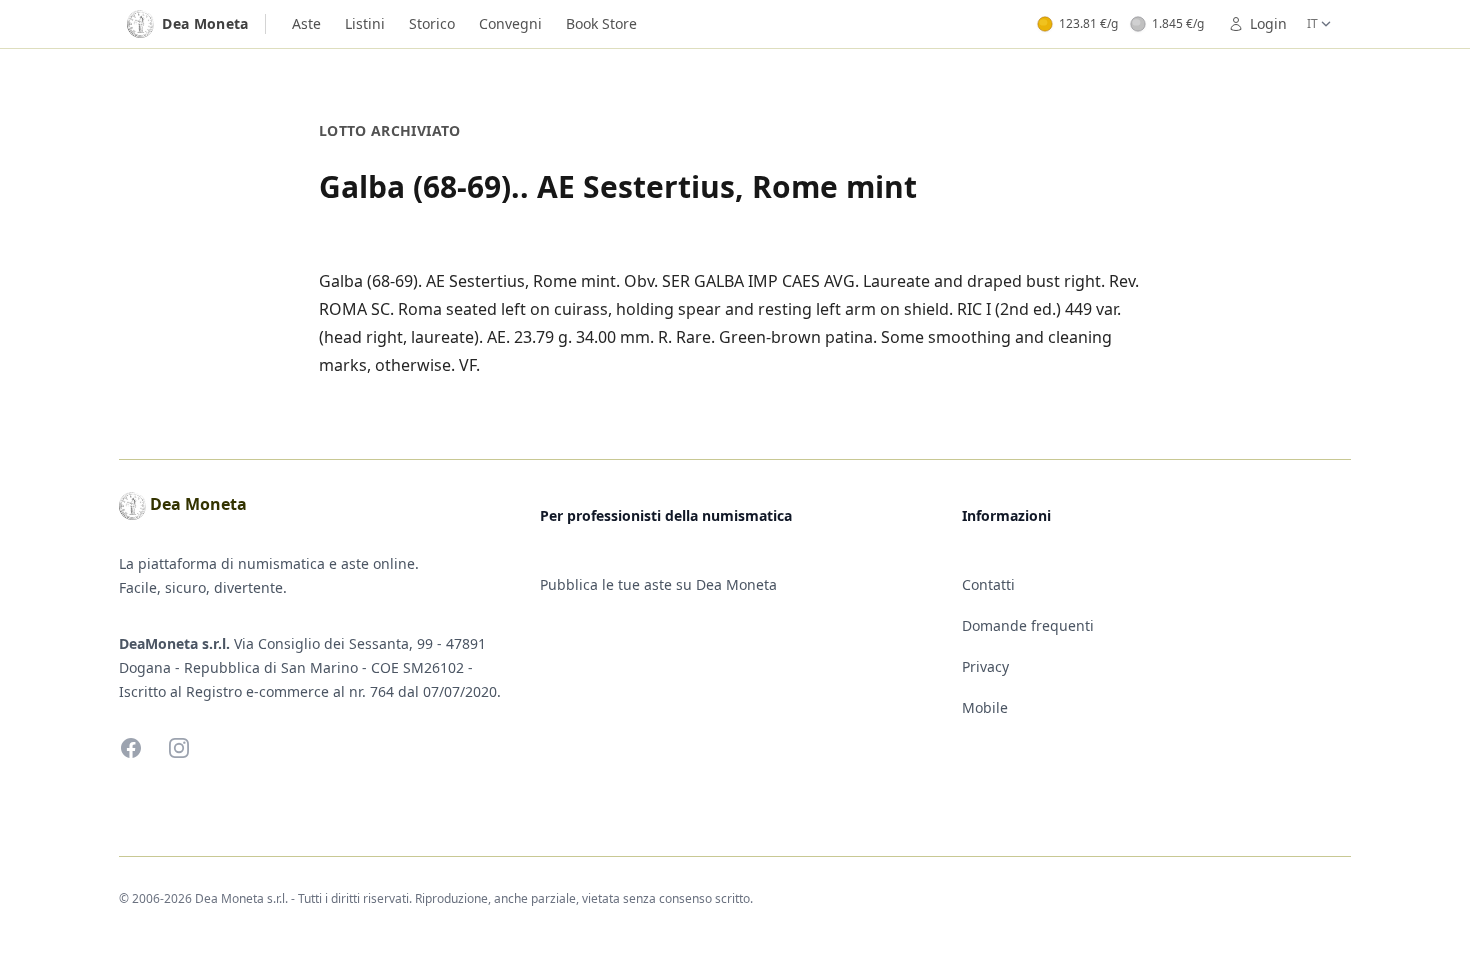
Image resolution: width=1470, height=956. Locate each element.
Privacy (985, 666)
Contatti (988, 584)
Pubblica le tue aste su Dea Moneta (658, 584)
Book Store (601, 23)
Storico (432, 23)
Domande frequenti (1028, 625)
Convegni (510, 23)
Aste (306, 23)
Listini (365, 23)
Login (1268, 23)
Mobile (985, 707)
